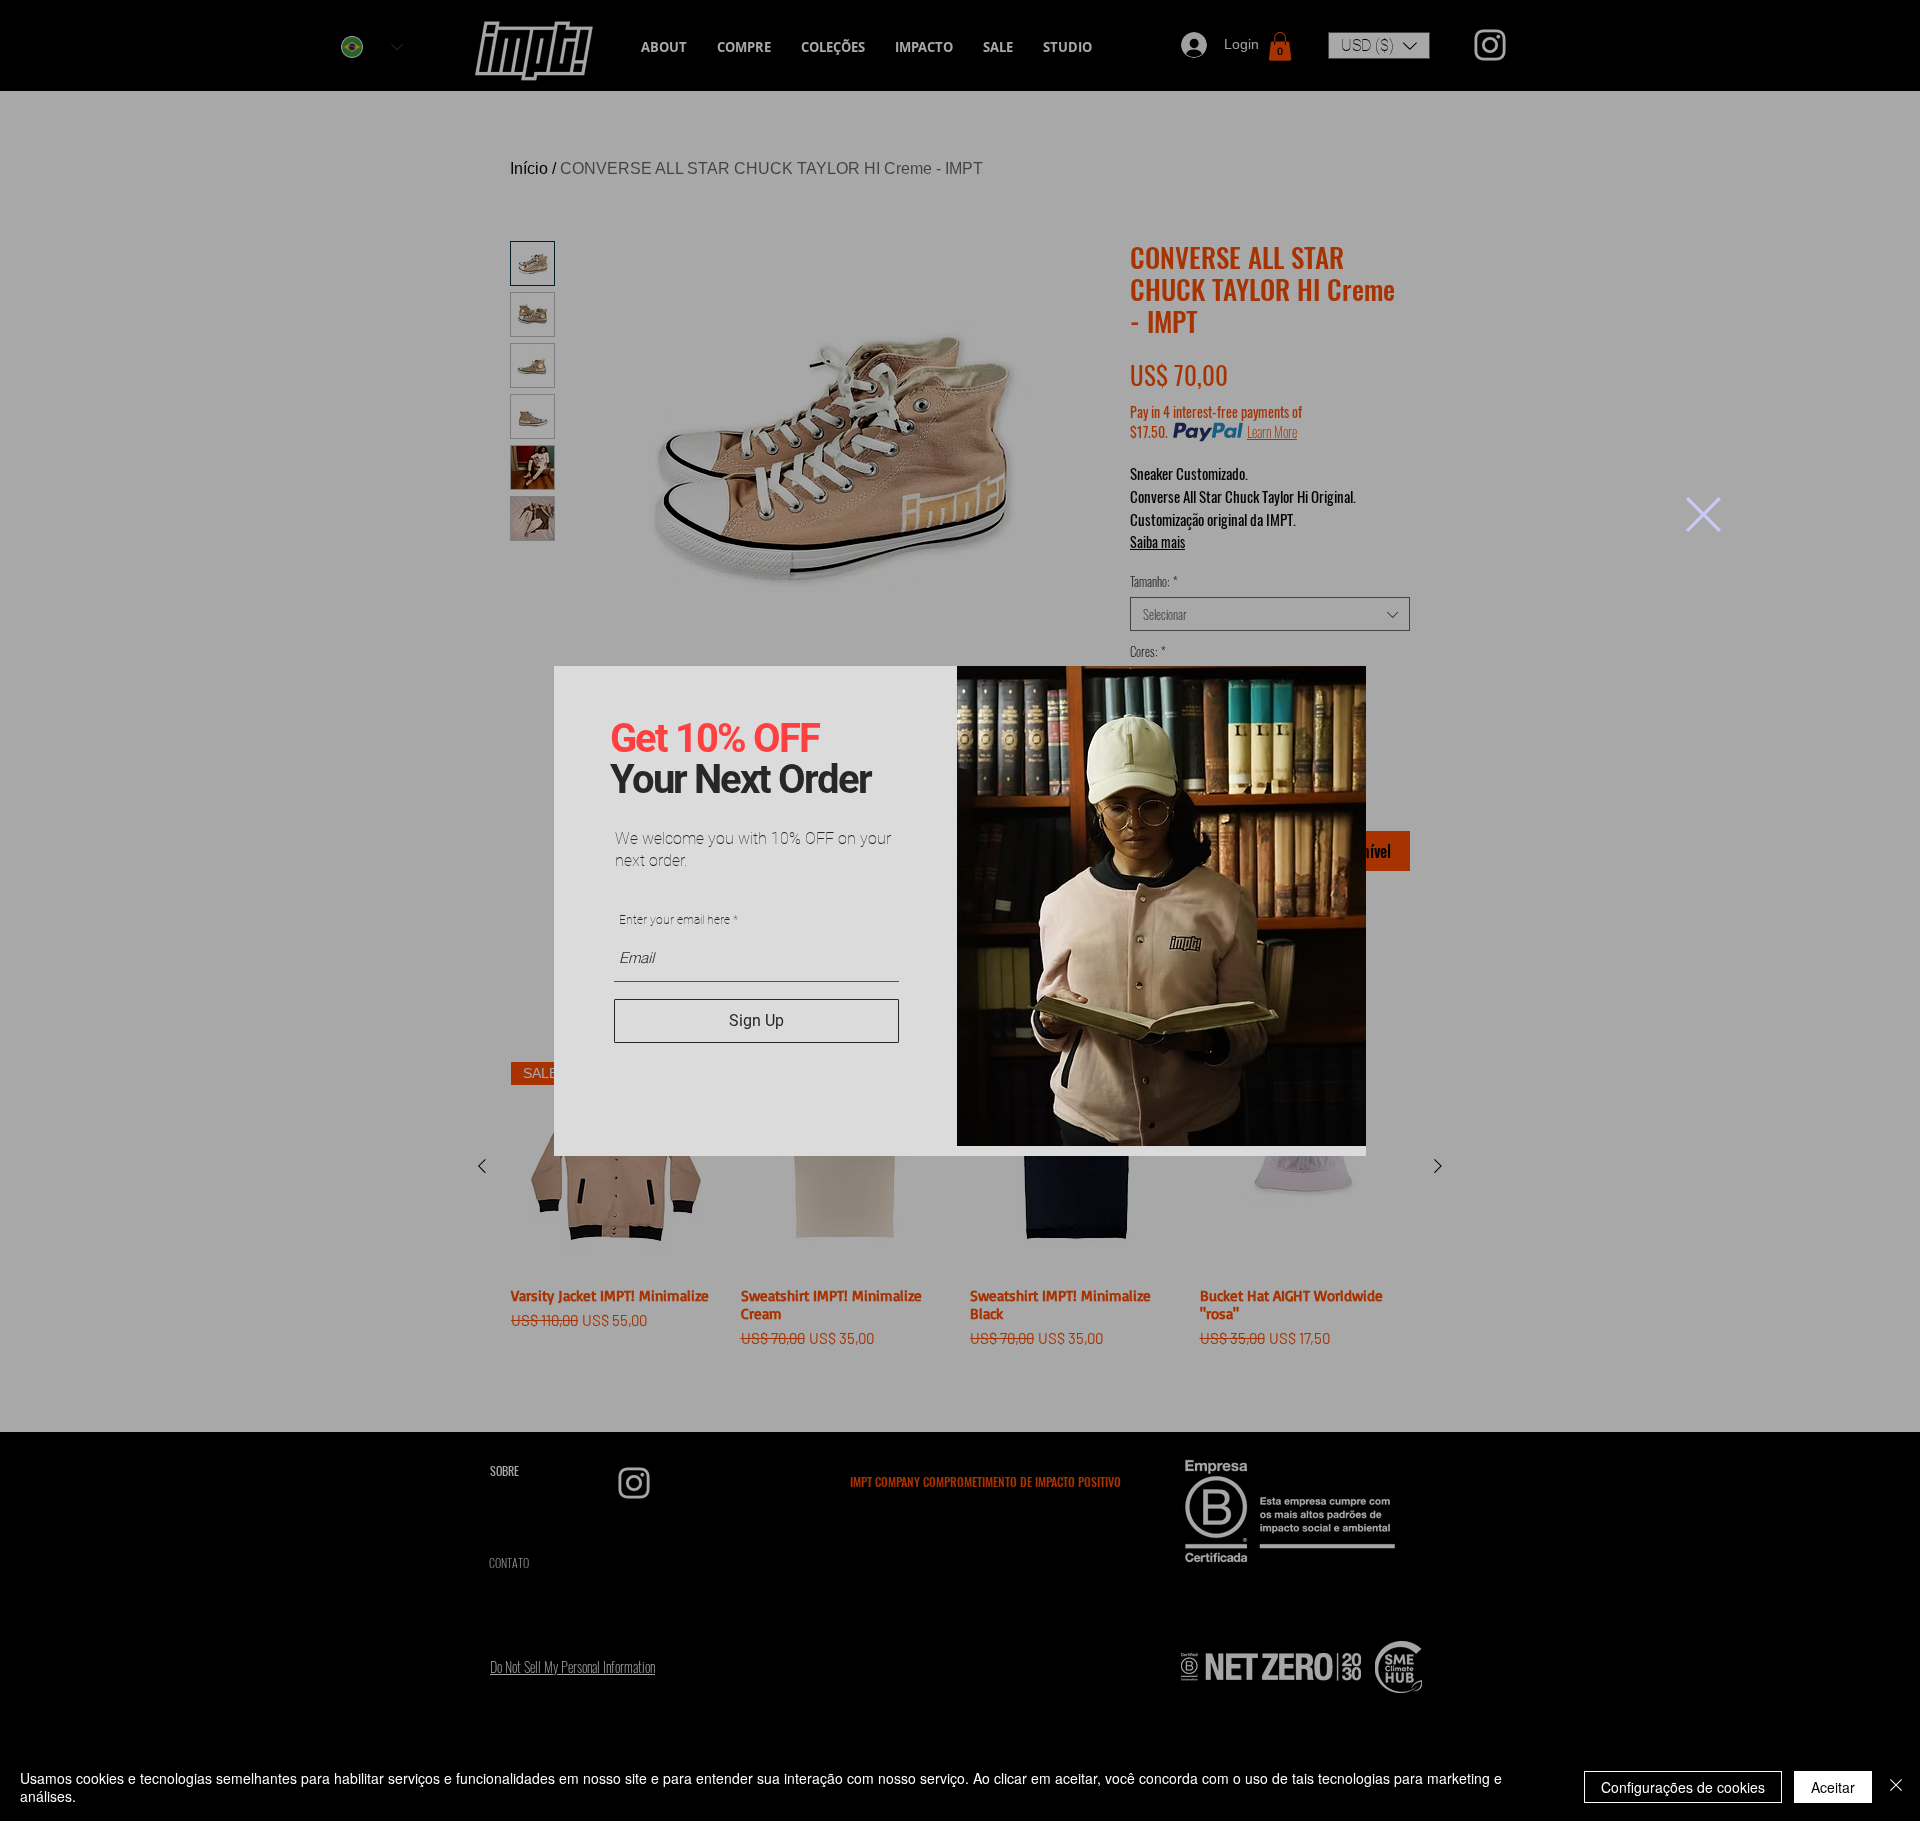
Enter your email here (674, 920)
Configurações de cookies (1683, 1787)
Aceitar (1833, 1787)
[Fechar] (1896, 1787)
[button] (1703, 514)
